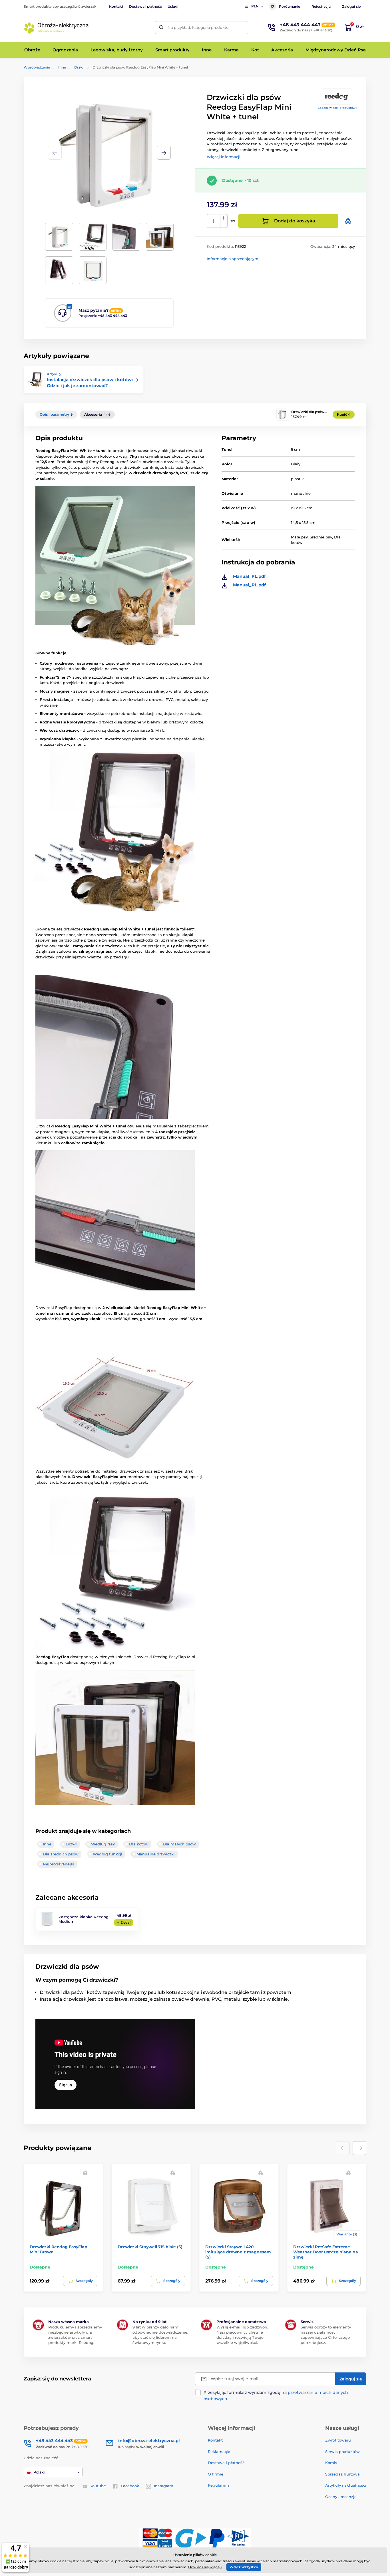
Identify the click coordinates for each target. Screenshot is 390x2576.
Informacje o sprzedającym (233, 259)
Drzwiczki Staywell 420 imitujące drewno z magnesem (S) (238, 2252)
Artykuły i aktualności (346, 2485)
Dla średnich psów (61, 1854)
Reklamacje (219, 2452)
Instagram (164, 2486)
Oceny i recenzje (341, 2497)
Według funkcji (107, 1854)
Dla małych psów (179, 1844)
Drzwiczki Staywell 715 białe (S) (150, 2247)
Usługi (173, 6)
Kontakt (116, 6)
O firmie (216, 2474)
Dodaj (126, 1923)
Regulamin (218, 2485)
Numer (214, 221)
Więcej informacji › (225, 157)
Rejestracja (321, 6)
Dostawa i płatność (145, 6)
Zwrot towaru (338, 2440)
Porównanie (290, 6)
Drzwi (79, 67)
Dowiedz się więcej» (205, 2567)
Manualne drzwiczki (156, 1854)
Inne (62, 67)
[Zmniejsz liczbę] (224, 225)
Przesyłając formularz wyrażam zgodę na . (276, 2396)
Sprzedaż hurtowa (342, 2474)
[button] (164, 153)
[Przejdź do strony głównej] (57, 27)
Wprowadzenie (37, 67)
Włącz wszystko (244, 2567)
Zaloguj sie (351, 6)
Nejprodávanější (58, 1864)
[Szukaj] (161, 28)
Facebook (130, 2486)
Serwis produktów (342, 2452)
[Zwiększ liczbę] (224, 218)
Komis (331, 2463)
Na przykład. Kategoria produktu (198, 27)
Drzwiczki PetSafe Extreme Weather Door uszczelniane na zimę (326, 2252)
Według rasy (103, 1844)
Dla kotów (139, 1844)
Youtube (98, 2486)
